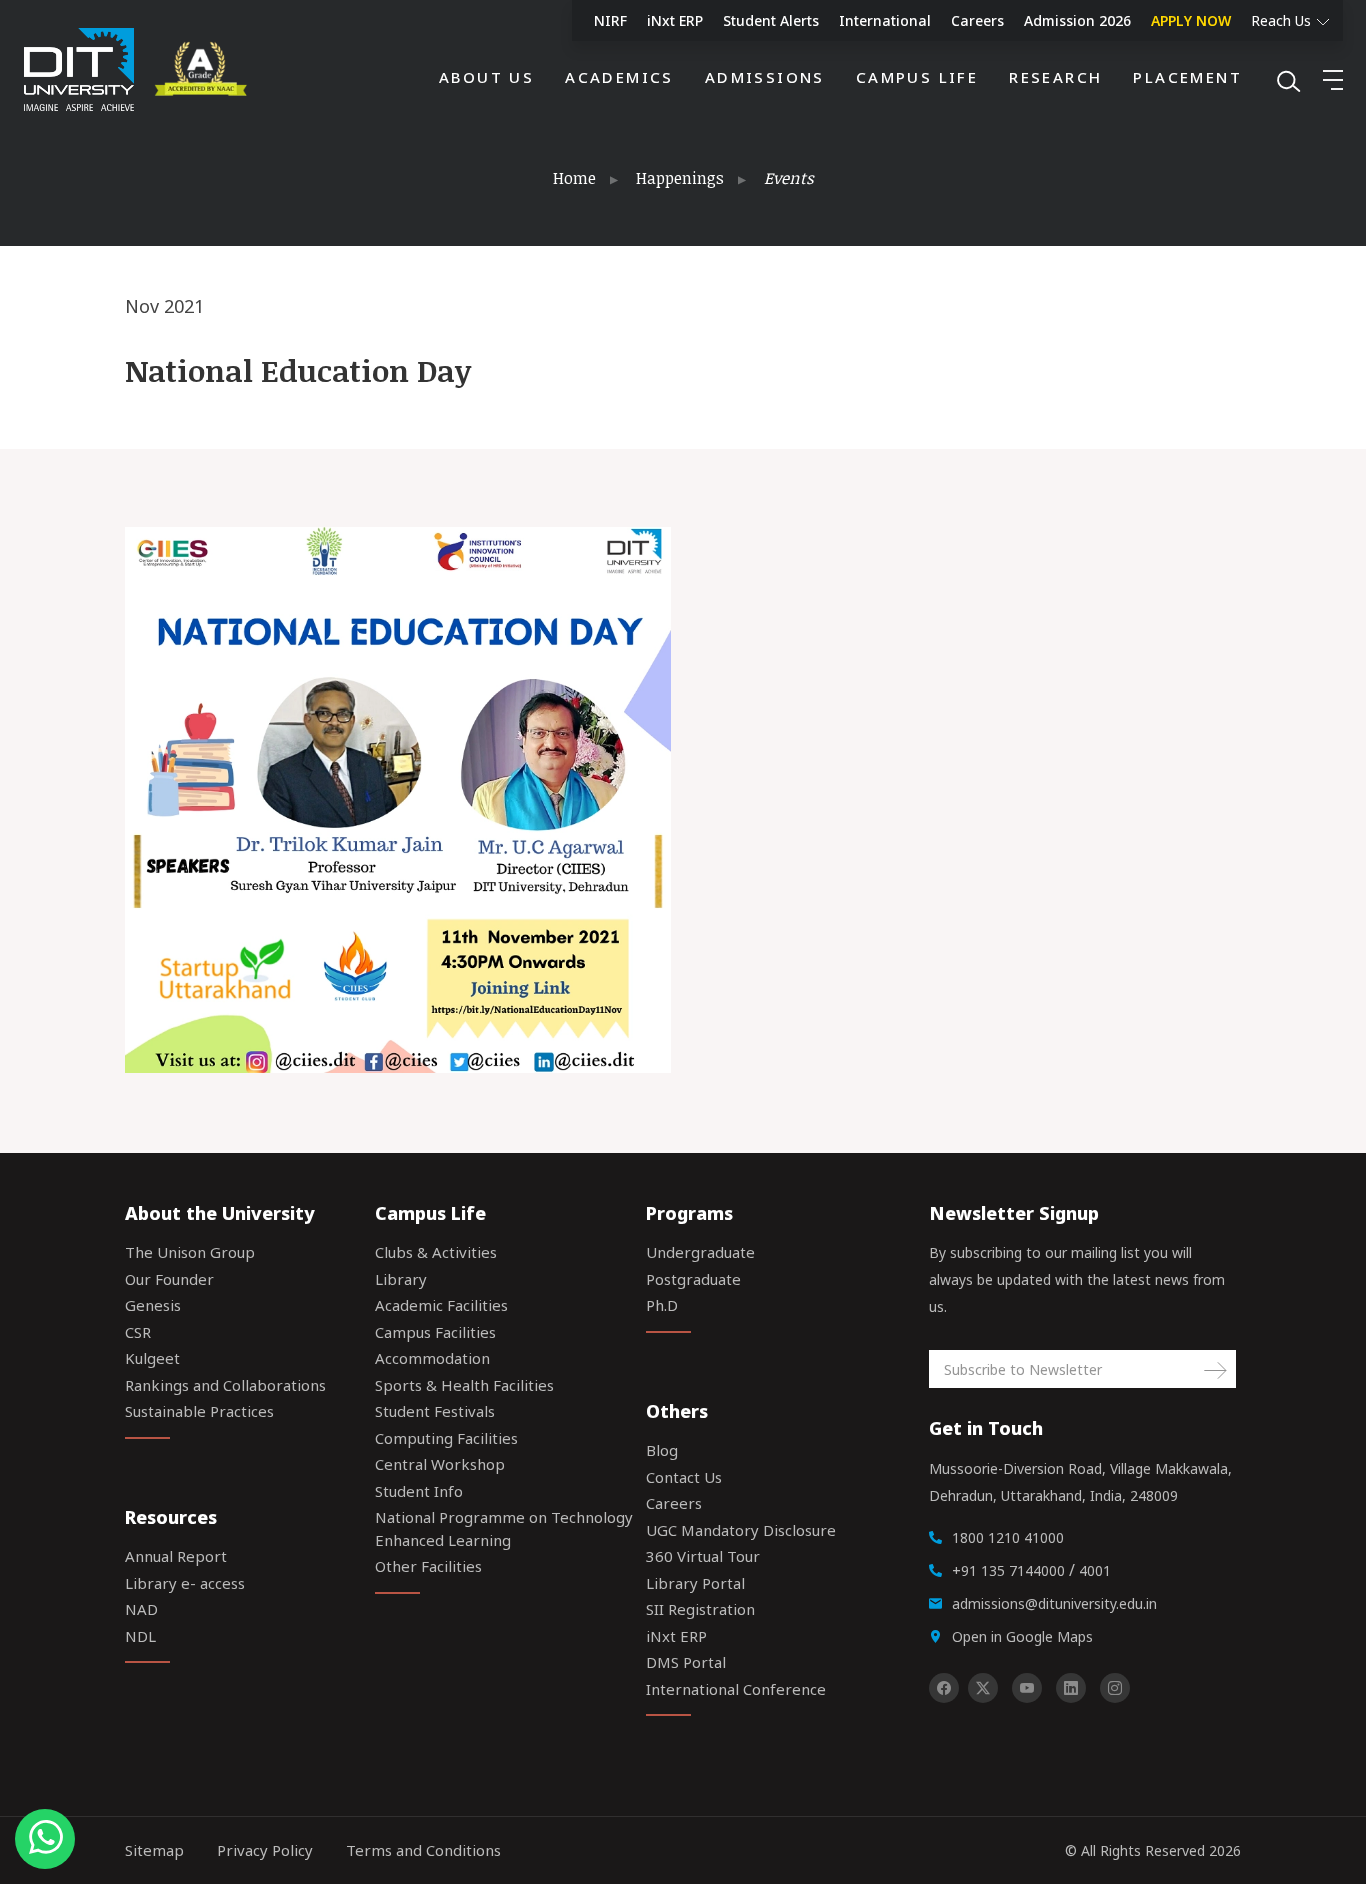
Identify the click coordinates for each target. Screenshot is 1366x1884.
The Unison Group (190, 1252)
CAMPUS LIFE (917, 77)
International (885, 20)
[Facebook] (944, 1688)
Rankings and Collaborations (225, 1385)
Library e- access (185, 1583)
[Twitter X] (983, 1688)
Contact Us (684, 1477)
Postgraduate (693, 1279)
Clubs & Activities (436, 1252)
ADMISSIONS (765, 77)
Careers (977, 20)
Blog (662, 1450)
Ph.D (662, 1305)
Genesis (153, 1305)
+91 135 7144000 (1008, 1570)
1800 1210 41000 (1008, 1537)
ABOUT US (486, 77)
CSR (138, 1332)
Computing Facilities (446, 1438)
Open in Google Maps (1022, 1636)
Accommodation (432, 1358)
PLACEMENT (1187, 77)
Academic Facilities (441, 1305)
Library (401, 1279)
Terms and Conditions (423, 1850)
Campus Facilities (435, 1332)
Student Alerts (771, 20)
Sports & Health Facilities (464, 1385)
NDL (140, 1636)
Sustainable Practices (199, 1411)
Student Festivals (435, 1411)
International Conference (736, 1689)
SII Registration (700, 1609)
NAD (141, 1609)
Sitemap (154, 1850)
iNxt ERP (675, 20)
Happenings (680, 178)
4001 (1095, 1570)
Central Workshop (440, 1464)
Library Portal (695, 1583)
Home (574, 178)
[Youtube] (1027, 1688)
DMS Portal (686, 1662)
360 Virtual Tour (703, 1556)
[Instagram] (1115, 1688)
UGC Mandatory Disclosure (741, 1530)
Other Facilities (428, 1566)
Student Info (419, 1491)
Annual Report (176, 1556)
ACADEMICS (619, 77)
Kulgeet (152, 1358)
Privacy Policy (265, 1850)
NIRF (610, 20)
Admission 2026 (1077, 20)
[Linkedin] (1071, 1688)
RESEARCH (1055, 77)
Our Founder (169, 1279)
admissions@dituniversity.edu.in (1054, 1603)
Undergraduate (700, 1252)
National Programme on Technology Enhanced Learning (504, 1528)
